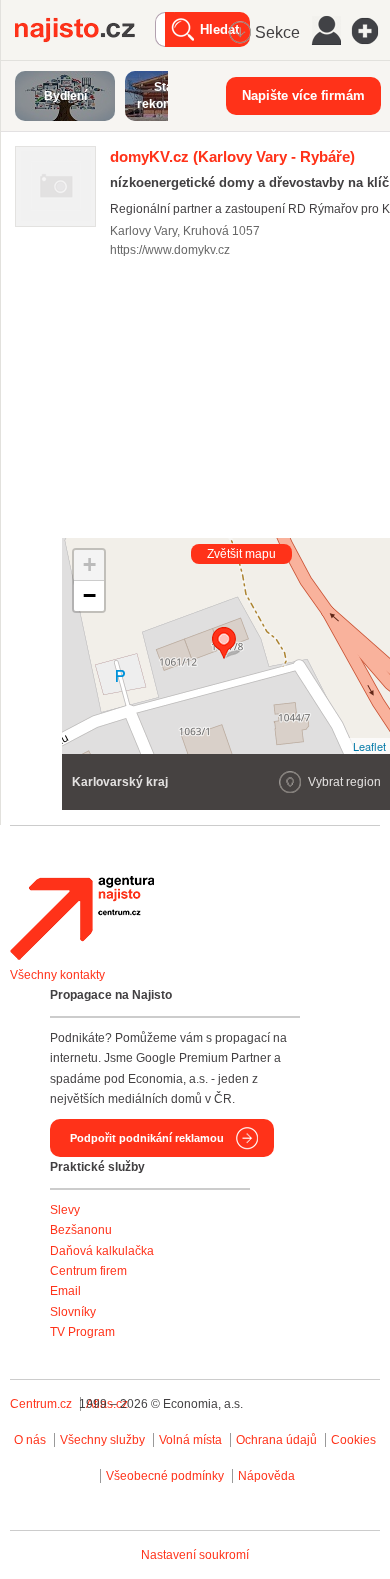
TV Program (82, 1332)
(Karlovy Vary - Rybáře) (232, 156)
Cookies (353, 1440)
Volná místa (190, 1440)
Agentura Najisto (82, 918)
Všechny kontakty (57, 975)
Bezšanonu (81, 1230)
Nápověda (266, 1476)
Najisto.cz (85, 30)
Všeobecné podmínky (165, 1476)
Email (65, 1291)
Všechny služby (104, 1440)
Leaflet (369, 746)
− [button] (89, 595)
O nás (30, 1440)
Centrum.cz (41, 1404)
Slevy (65, 1210)
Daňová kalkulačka (102, 1251)
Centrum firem (88, 1271)
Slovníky (73, 1312)
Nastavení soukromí (195, 1555)
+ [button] (89, 564)
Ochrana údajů (276, 1440)
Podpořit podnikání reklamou (147, 1138)
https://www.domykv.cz (170, 250)
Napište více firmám (303, 95)
